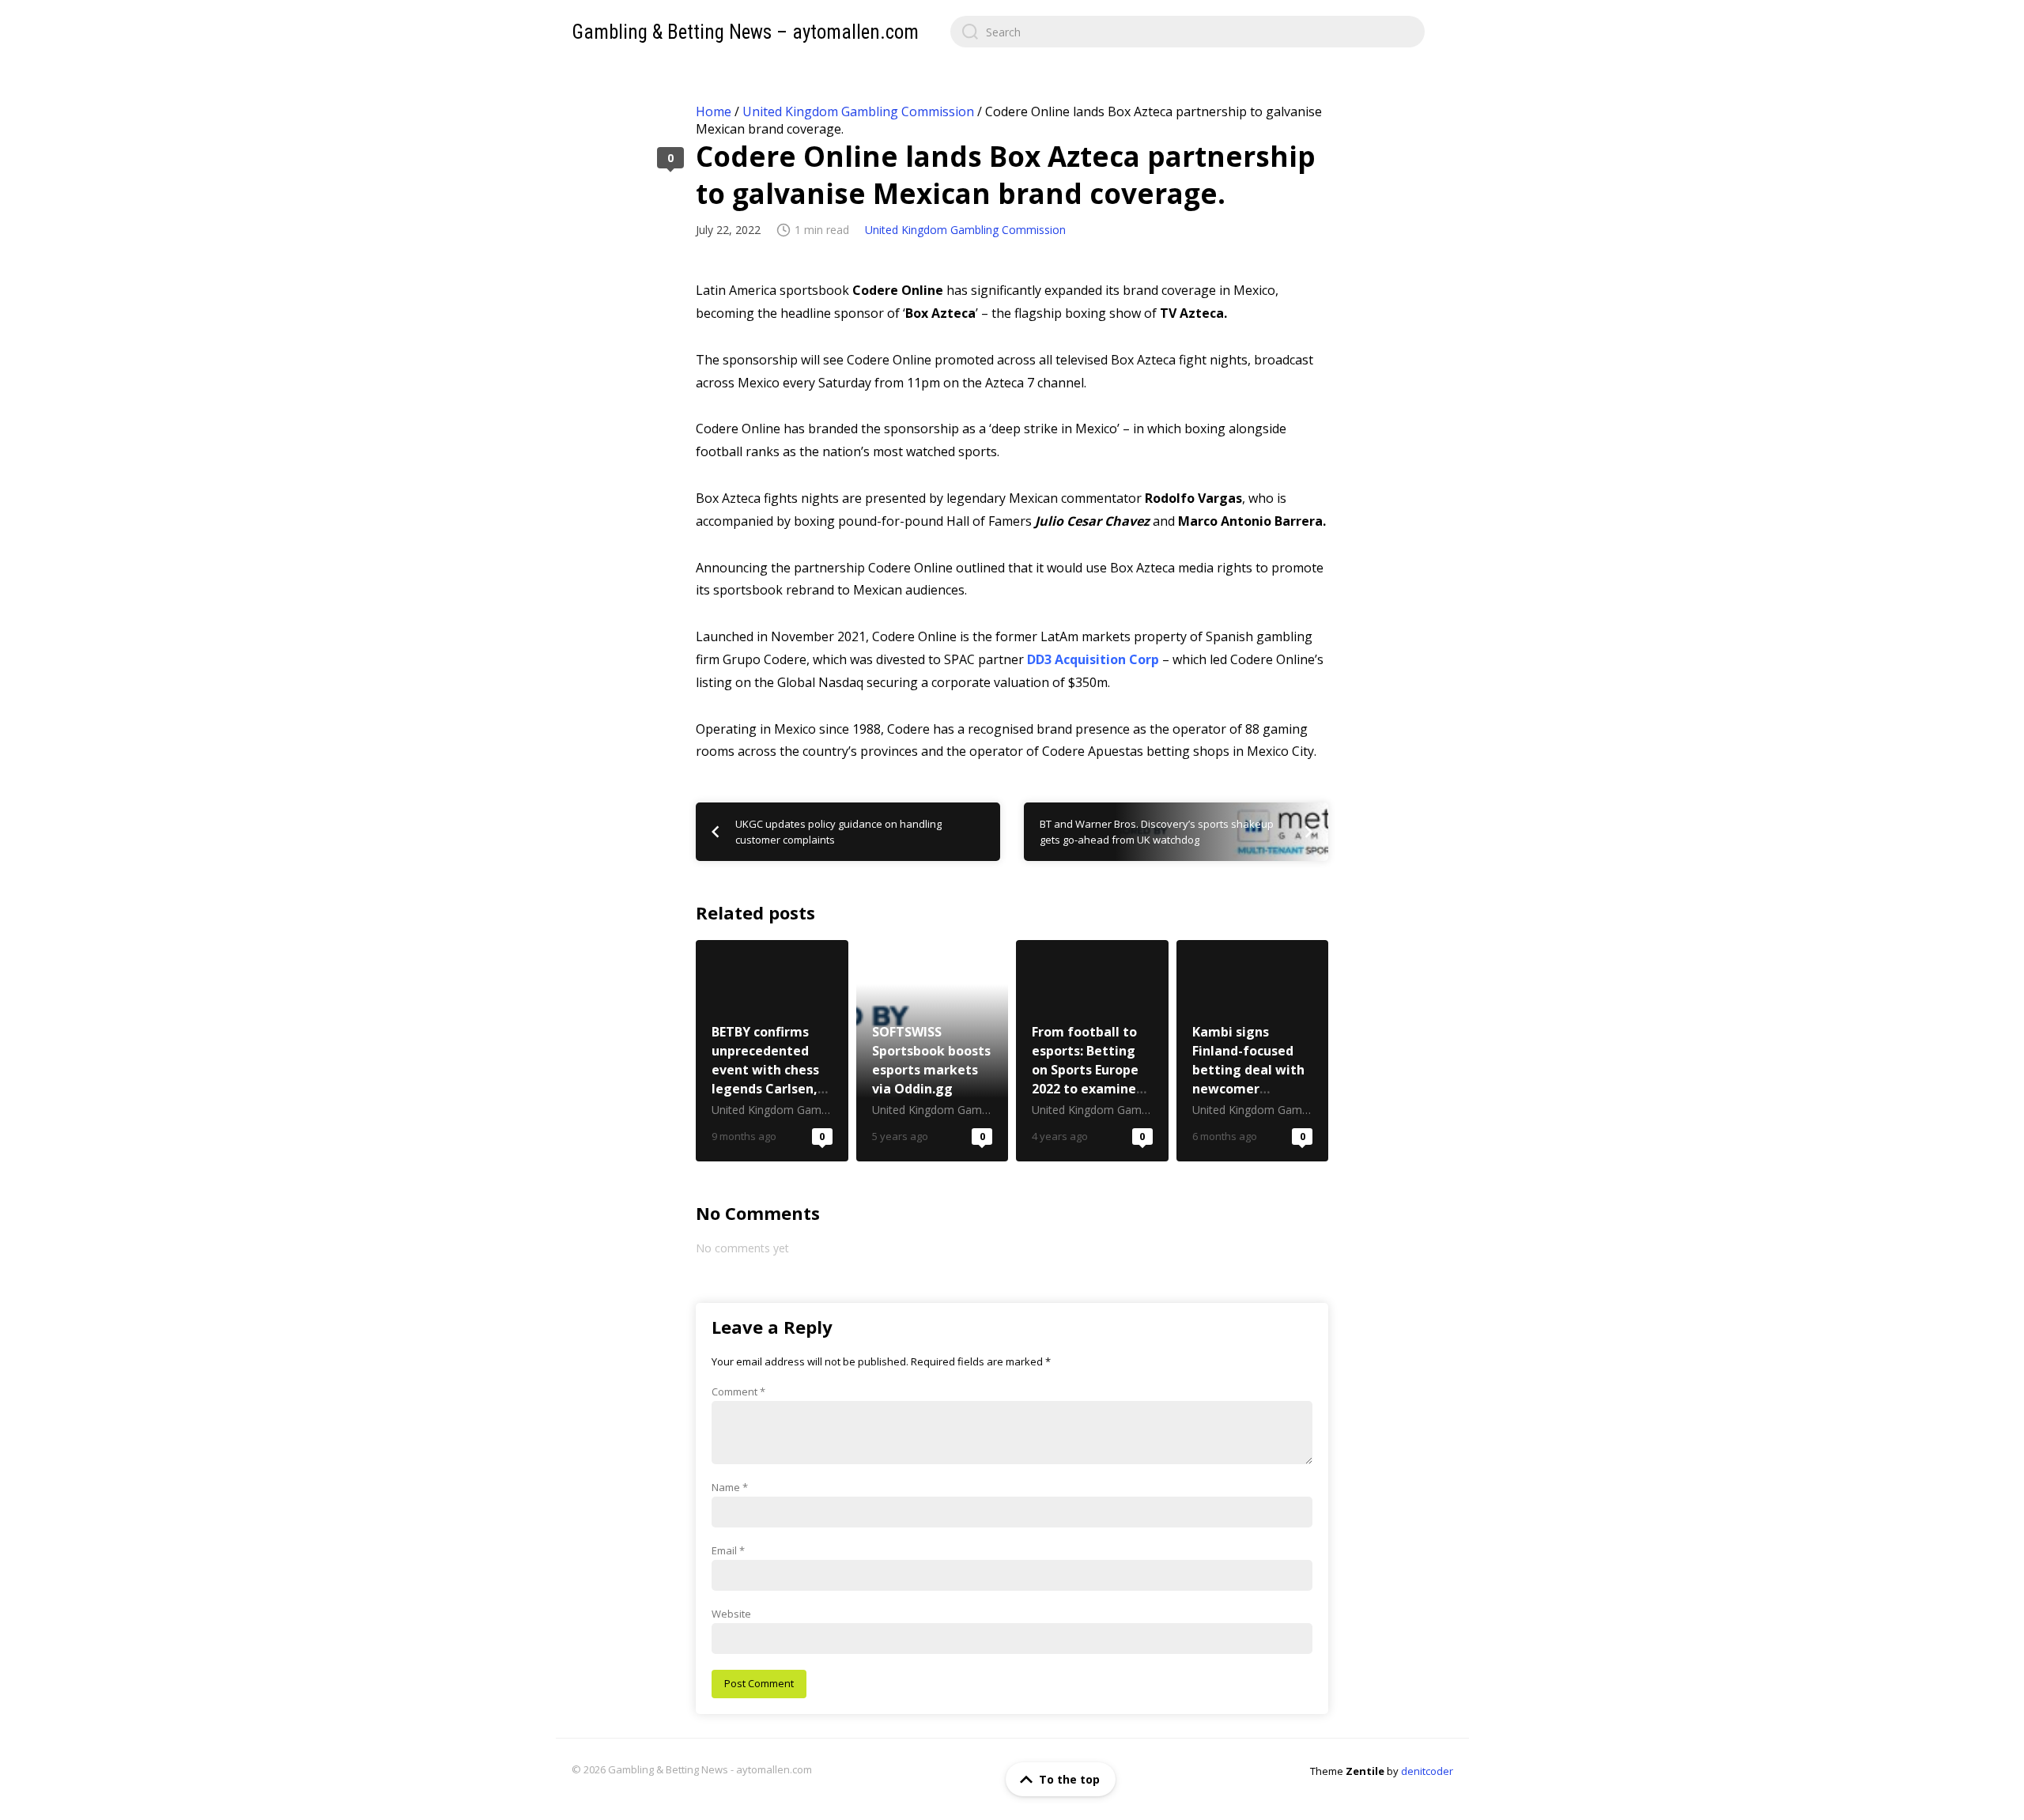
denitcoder (1427, 1771)
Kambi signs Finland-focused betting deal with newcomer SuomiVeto (1253, 1051)
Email (728, 1550)
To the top (1069, 1779)
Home (714, 111)
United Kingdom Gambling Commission (858, 111)
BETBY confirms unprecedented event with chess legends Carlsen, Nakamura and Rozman (772, 1051)
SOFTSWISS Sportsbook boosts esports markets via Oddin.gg (933, 1051)
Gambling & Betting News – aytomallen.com (745, 32)
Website (731, 1614)
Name (730, 1487)
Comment (738, 1391)
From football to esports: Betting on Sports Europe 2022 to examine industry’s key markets (1092, 1051)
